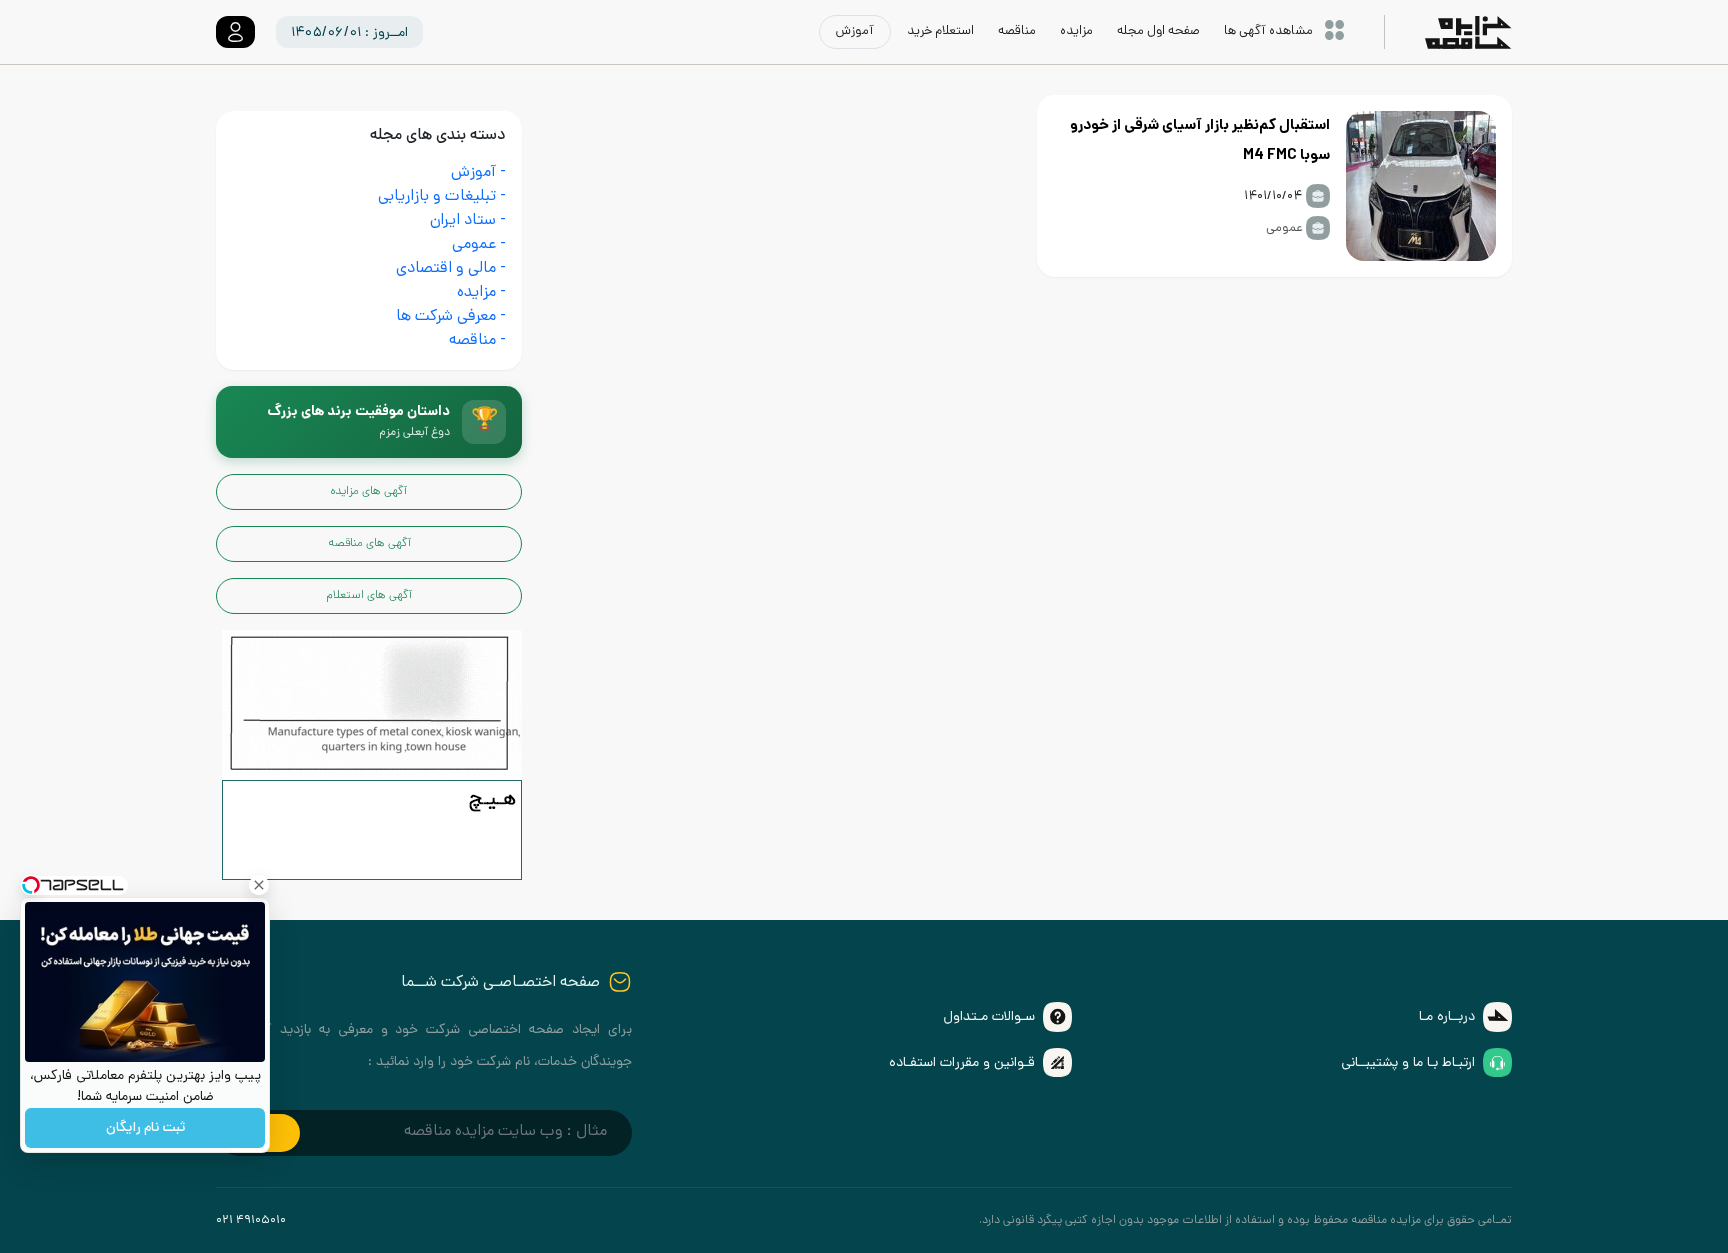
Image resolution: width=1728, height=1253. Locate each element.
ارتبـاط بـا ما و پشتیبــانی (1408, 1063)
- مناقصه (477, 341)
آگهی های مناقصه (369, 544)
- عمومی (479, 245)
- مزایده (481, 293)
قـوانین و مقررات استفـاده (962, 1063)
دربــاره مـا (1447, 1017)
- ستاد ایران (468, 221)
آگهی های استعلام (369, 596)
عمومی (1284, 228)
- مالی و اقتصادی (451, 269)
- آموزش (478, 173)
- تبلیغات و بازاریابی (442, 197)
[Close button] (259, 885)
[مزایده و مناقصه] (372, 831)
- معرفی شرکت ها (451, 317)
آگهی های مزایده (369, 492)
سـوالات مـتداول (989, 1017)
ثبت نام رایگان (145, 1128)
